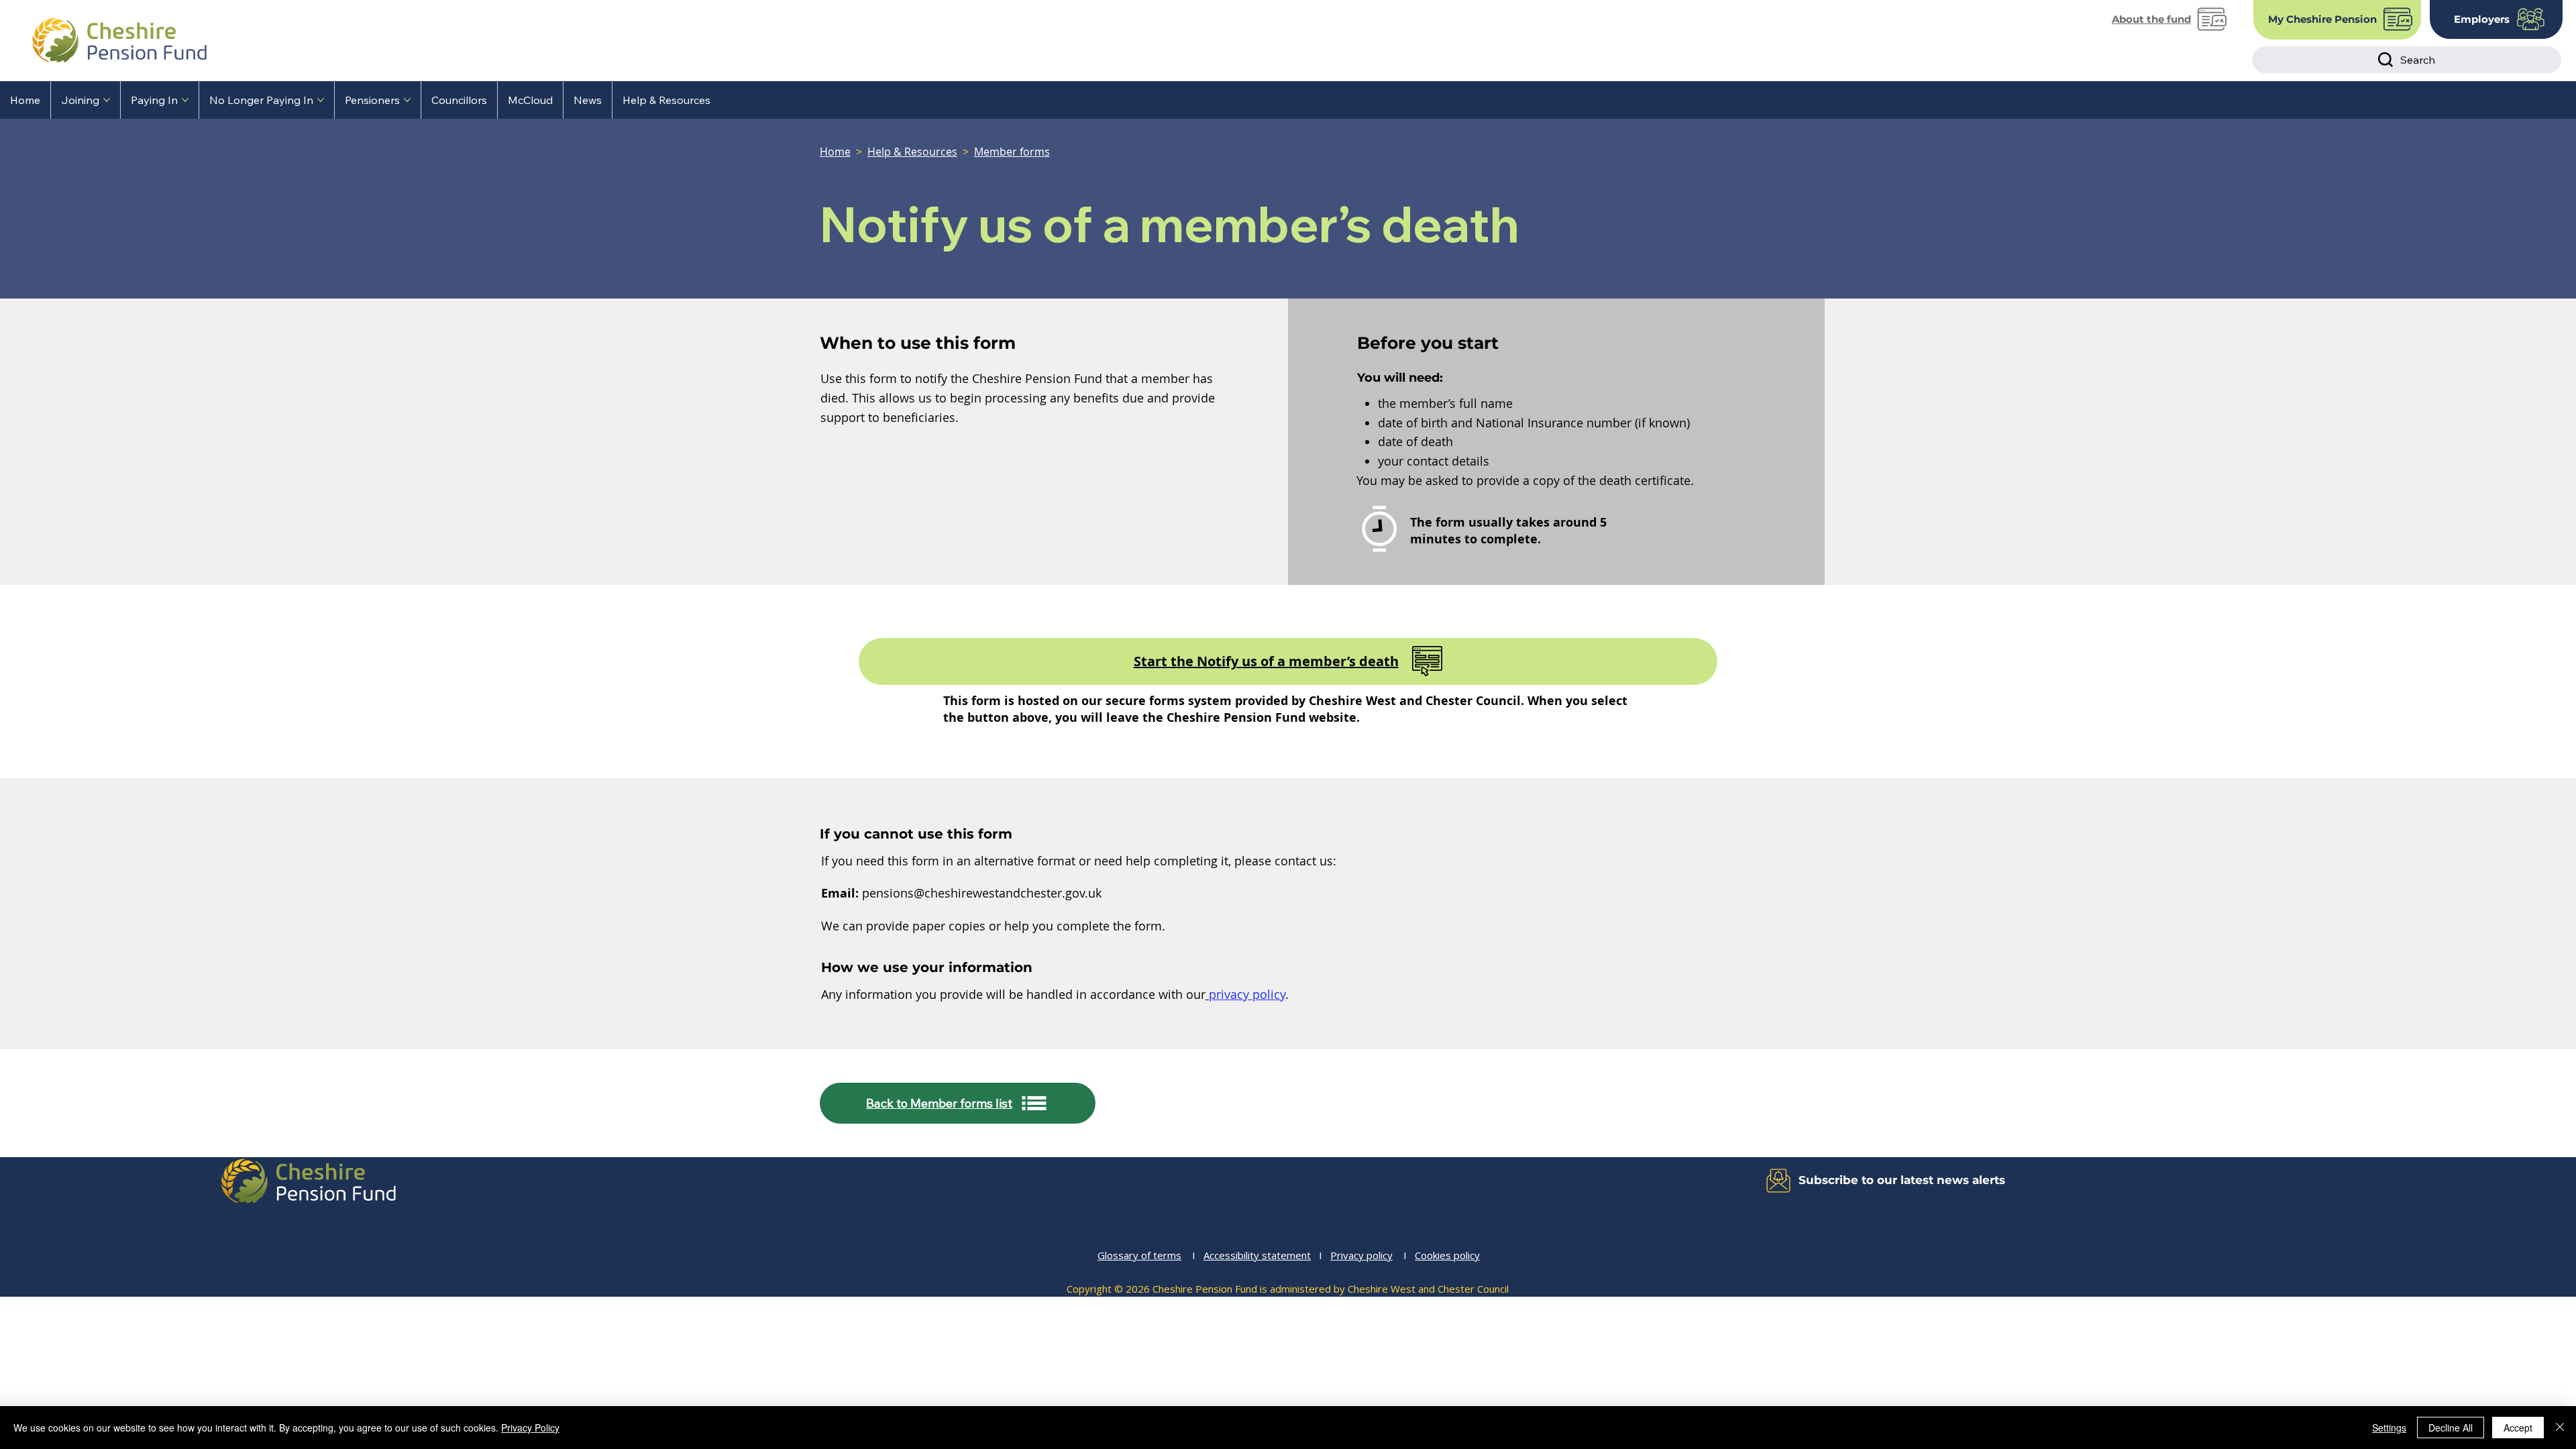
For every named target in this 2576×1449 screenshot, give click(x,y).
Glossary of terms (1139, 1255)
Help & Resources (912, 152)
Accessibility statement (1257, 1255)
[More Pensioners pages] (407, 100)
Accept (2518, 1428)
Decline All (2451, 1428)
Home (835, 152)
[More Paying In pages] (185, 100)
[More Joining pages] (107, 100)
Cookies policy (1447, 1255)
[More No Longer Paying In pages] (321, 100)
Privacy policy (1361, 1255)
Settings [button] (2389, 1428)
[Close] (2560, 1428)
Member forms (1012, 152)
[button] (1482, 1181)
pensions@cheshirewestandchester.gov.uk (982, 893)
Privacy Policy (530, 1428)
